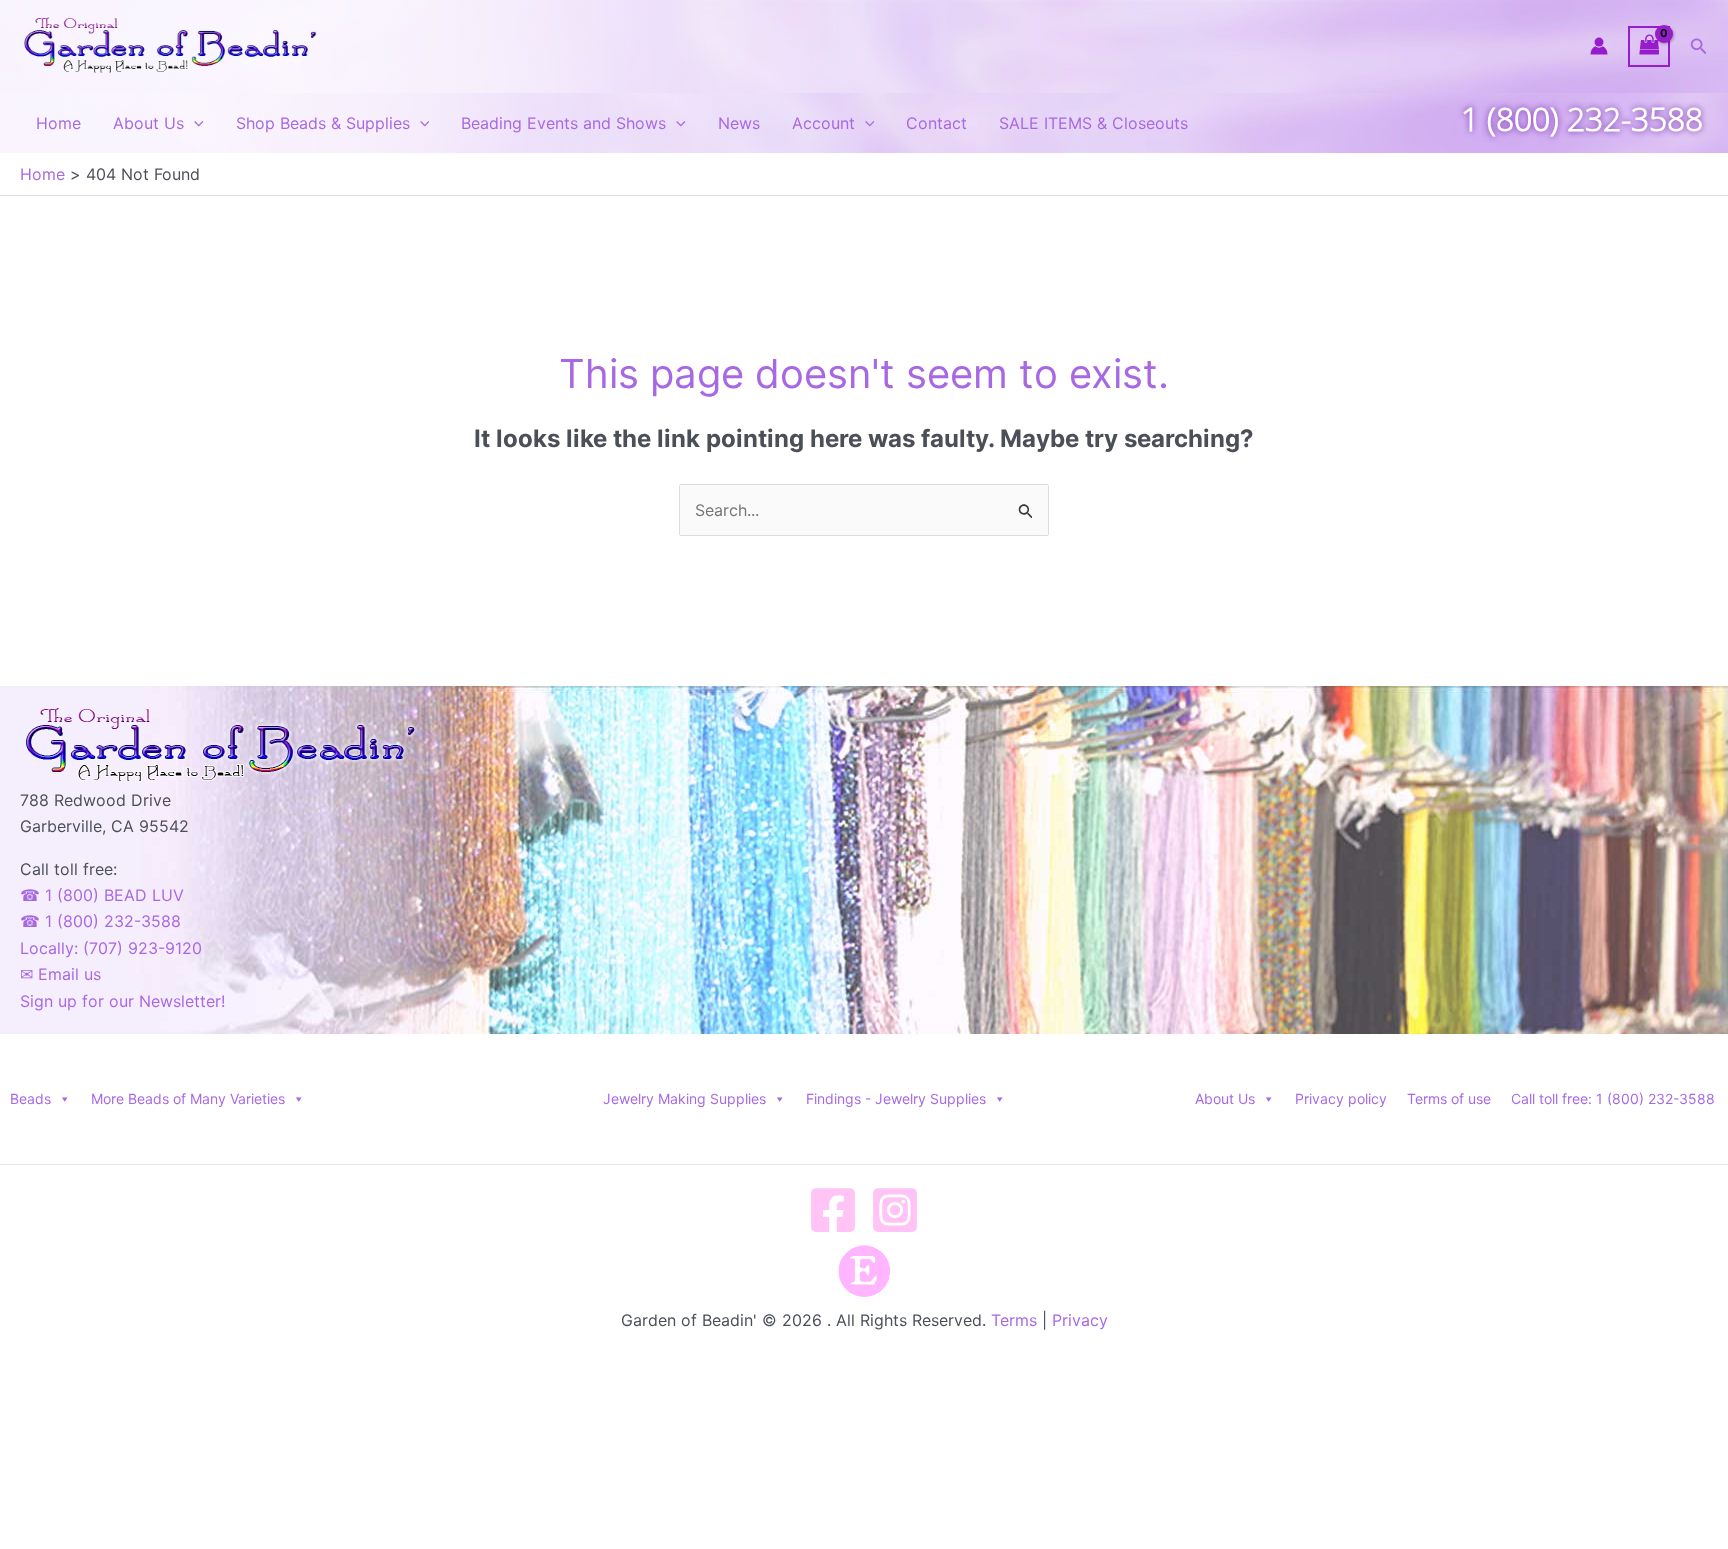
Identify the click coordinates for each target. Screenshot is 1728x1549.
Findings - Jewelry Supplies (896, 1098)
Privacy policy (1341, 1098)
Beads (30, 1098)
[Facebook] (833, 1210)
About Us (148, 123)
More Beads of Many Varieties (188, 1098)
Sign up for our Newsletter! (122, 1001)
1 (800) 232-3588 (1582, 118)
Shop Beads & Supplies (323, 123)
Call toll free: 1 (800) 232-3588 (1613, 1098)
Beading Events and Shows (563, 123)
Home (58, 123)
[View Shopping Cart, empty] (1649, 46)
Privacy (1080, 1320)
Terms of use (1449, 1098)
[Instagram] (895, 1210)
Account (823, 123)
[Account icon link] (1599, 46)
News (739, 123)
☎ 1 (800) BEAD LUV (102, 895)
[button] (1699, 46)
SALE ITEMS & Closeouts (1093, 123)
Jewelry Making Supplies (684, 1098)
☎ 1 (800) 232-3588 (100, 921)
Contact (936, 123)
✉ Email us (60, 974)
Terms (1014, 1320)
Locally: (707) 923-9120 (111, 948)
